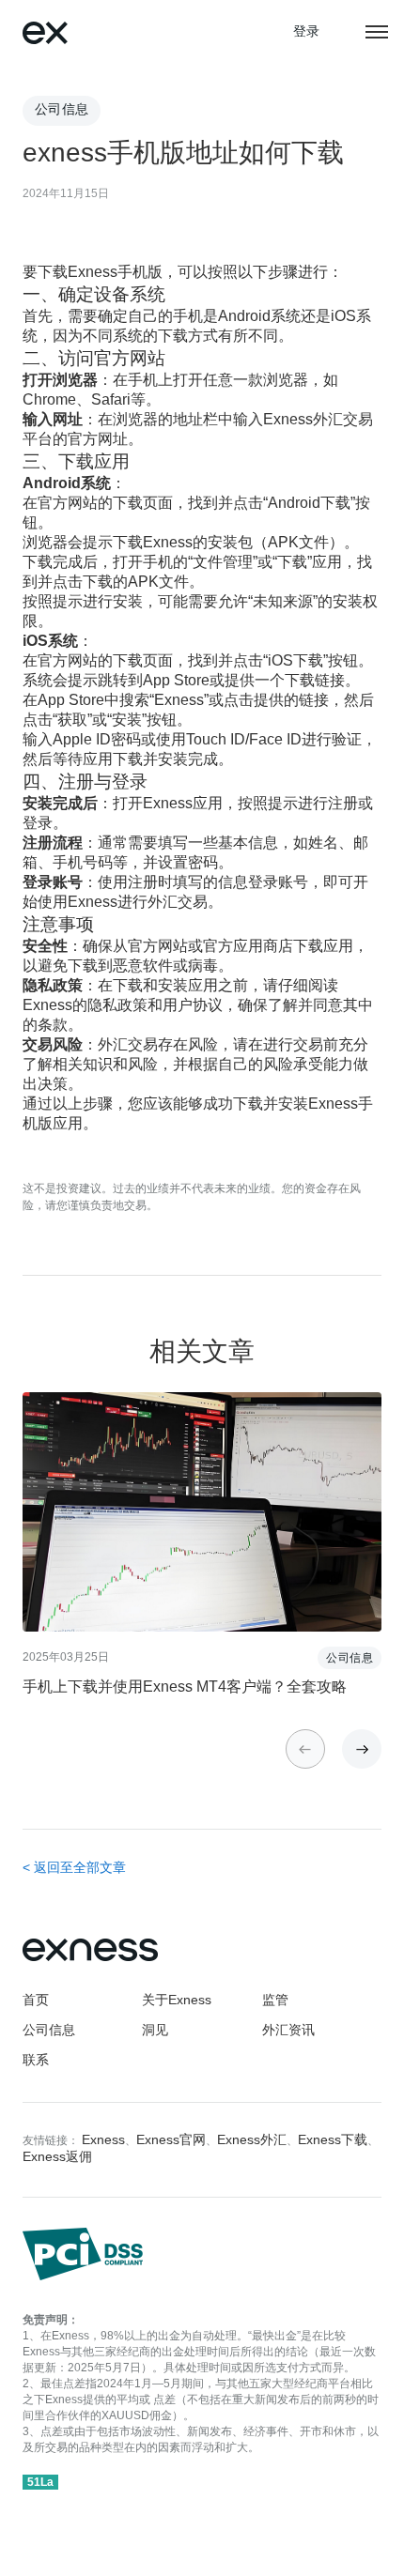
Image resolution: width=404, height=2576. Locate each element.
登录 (307, 32)
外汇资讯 (288, 2031)
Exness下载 (333, 2141)
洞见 (155, 2031)
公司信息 (49, 2031)
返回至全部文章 (80, 1869)
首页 (36, 2001)
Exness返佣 (57, 2158)
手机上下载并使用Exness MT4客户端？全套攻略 (185, 1687)
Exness (103, 2141)
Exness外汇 (252, 2141)
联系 (36, 2061)
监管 (275, 2001)
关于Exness (177, 2001)
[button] (362, 1749)
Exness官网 (171, 2141)
